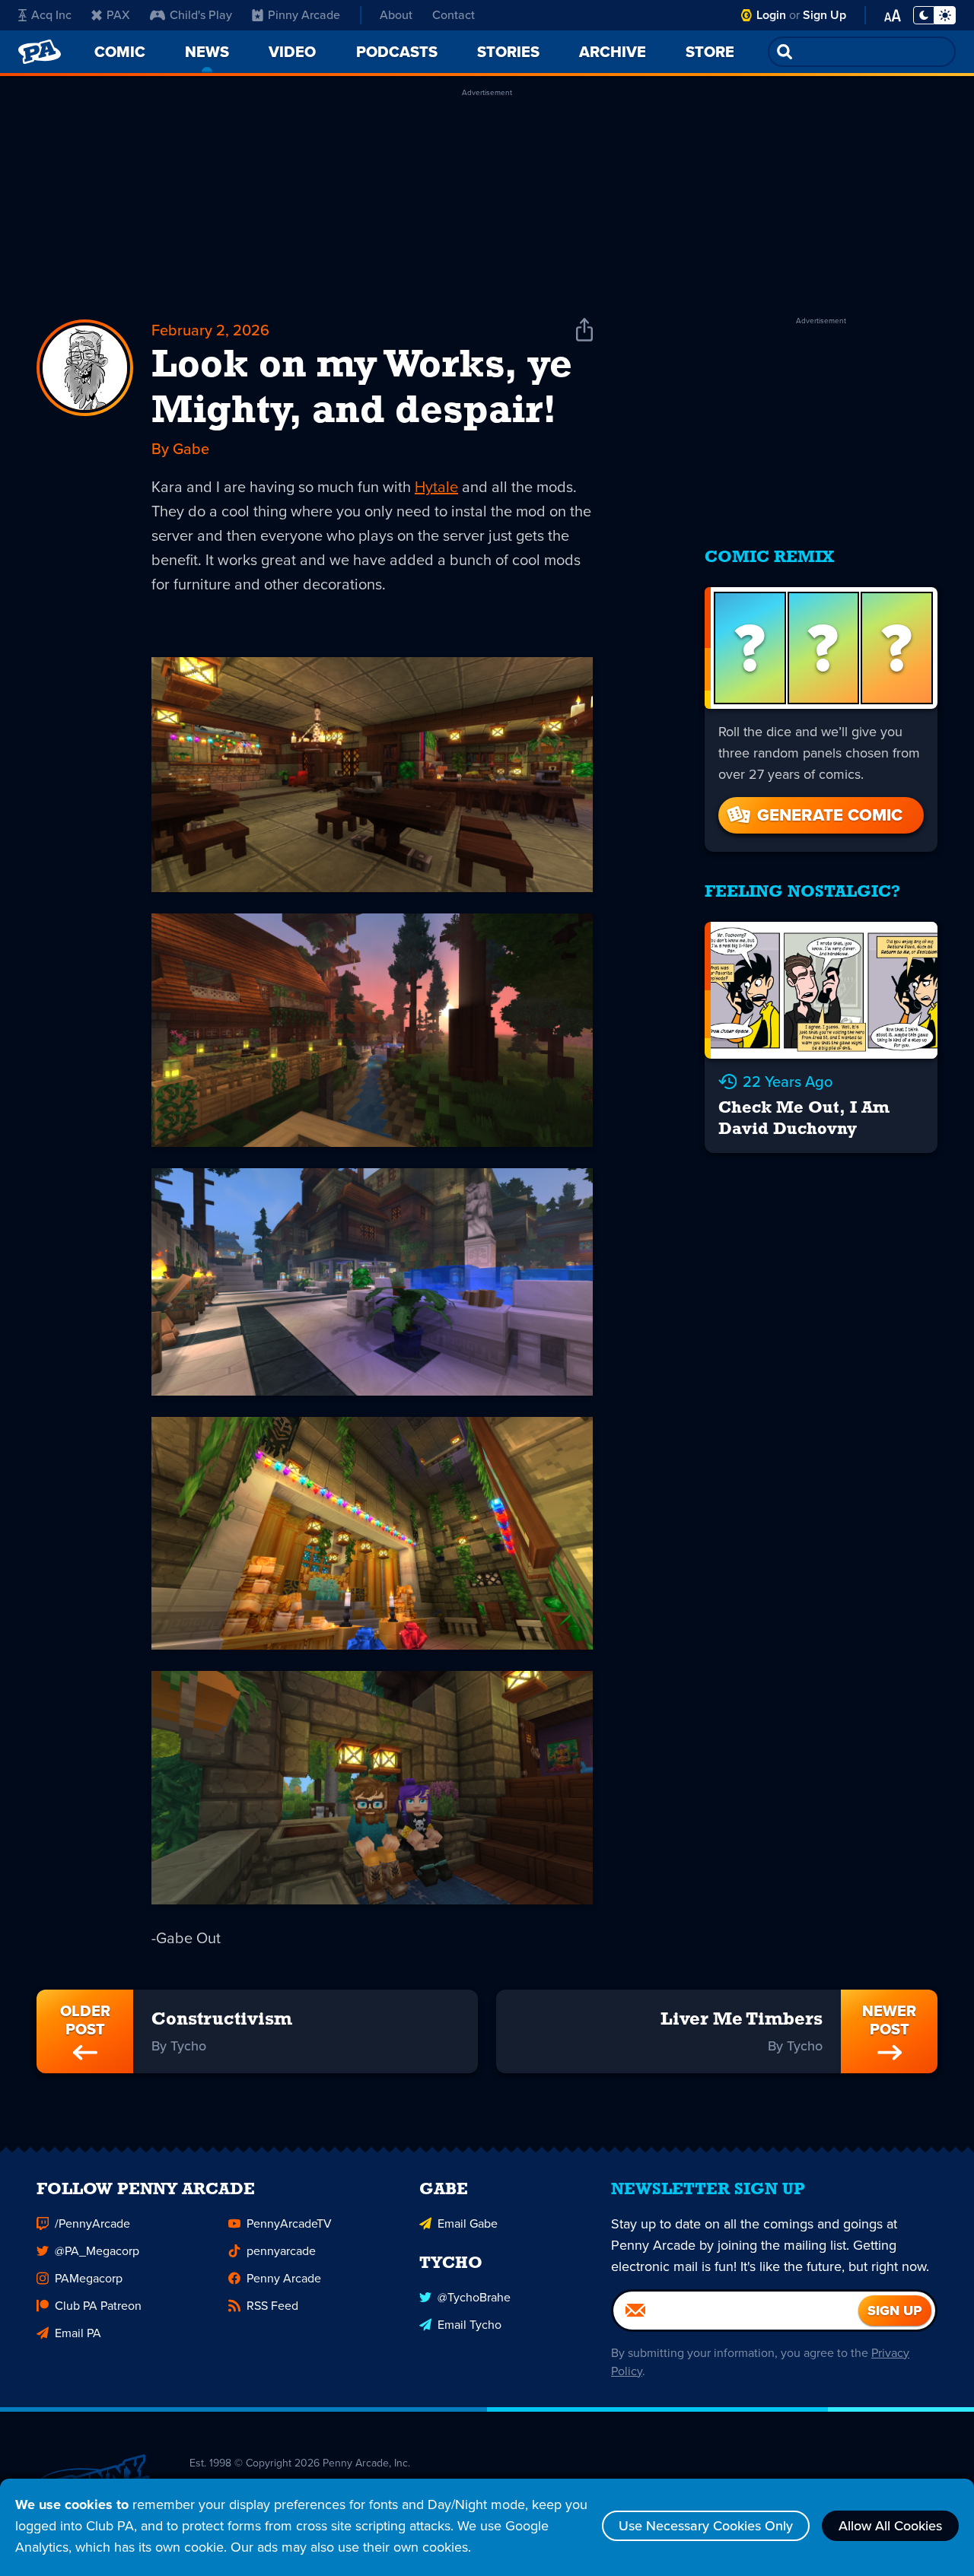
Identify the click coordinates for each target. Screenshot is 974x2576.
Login (771, 15)
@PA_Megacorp (97, 2251)
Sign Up (824, 15)
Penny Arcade (284, 2278)
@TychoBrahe (474, 2297)
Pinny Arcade (304, 15)
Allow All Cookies (890, 2526)
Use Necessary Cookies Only (706, 2526)
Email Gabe (468, 2223)
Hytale (436, 487)
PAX (118, 15)
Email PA (78, 2333)
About (396, 15)
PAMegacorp (89, 2278)
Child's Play (201, 15)
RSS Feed (272, 2306)
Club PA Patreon (98, 2306)
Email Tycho (469, 2325)
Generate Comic (830, 815)
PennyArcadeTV (289, 2223)
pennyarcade (281, 2251)
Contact (454, 15)
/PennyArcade (92, 2223)
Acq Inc (51, 15)
